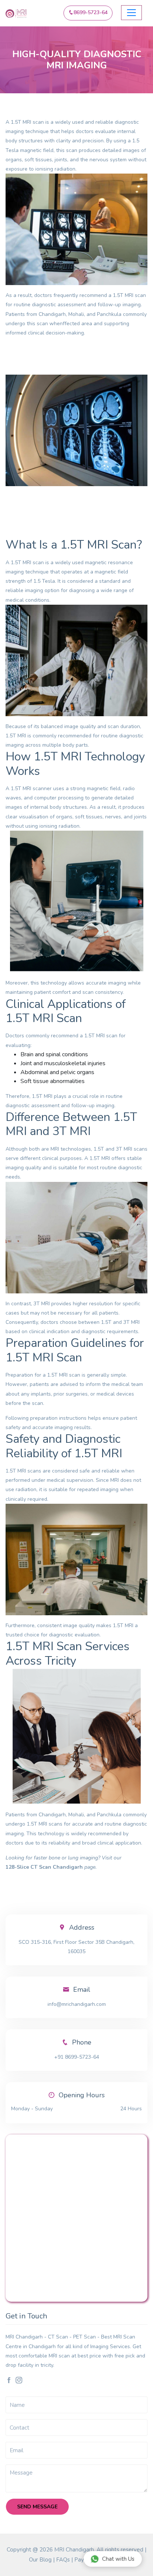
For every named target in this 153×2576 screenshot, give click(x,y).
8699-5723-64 (91, 12)
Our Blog (40, 2560)
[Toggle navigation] (131, 13)
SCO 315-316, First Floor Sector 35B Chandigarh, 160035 (76, 1947)
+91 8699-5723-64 (77, 2057)
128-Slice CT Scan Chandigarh (44, 1867)
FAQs (63, 2560)
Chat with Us (118, 2559)
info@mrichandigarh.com (77, 2004)
